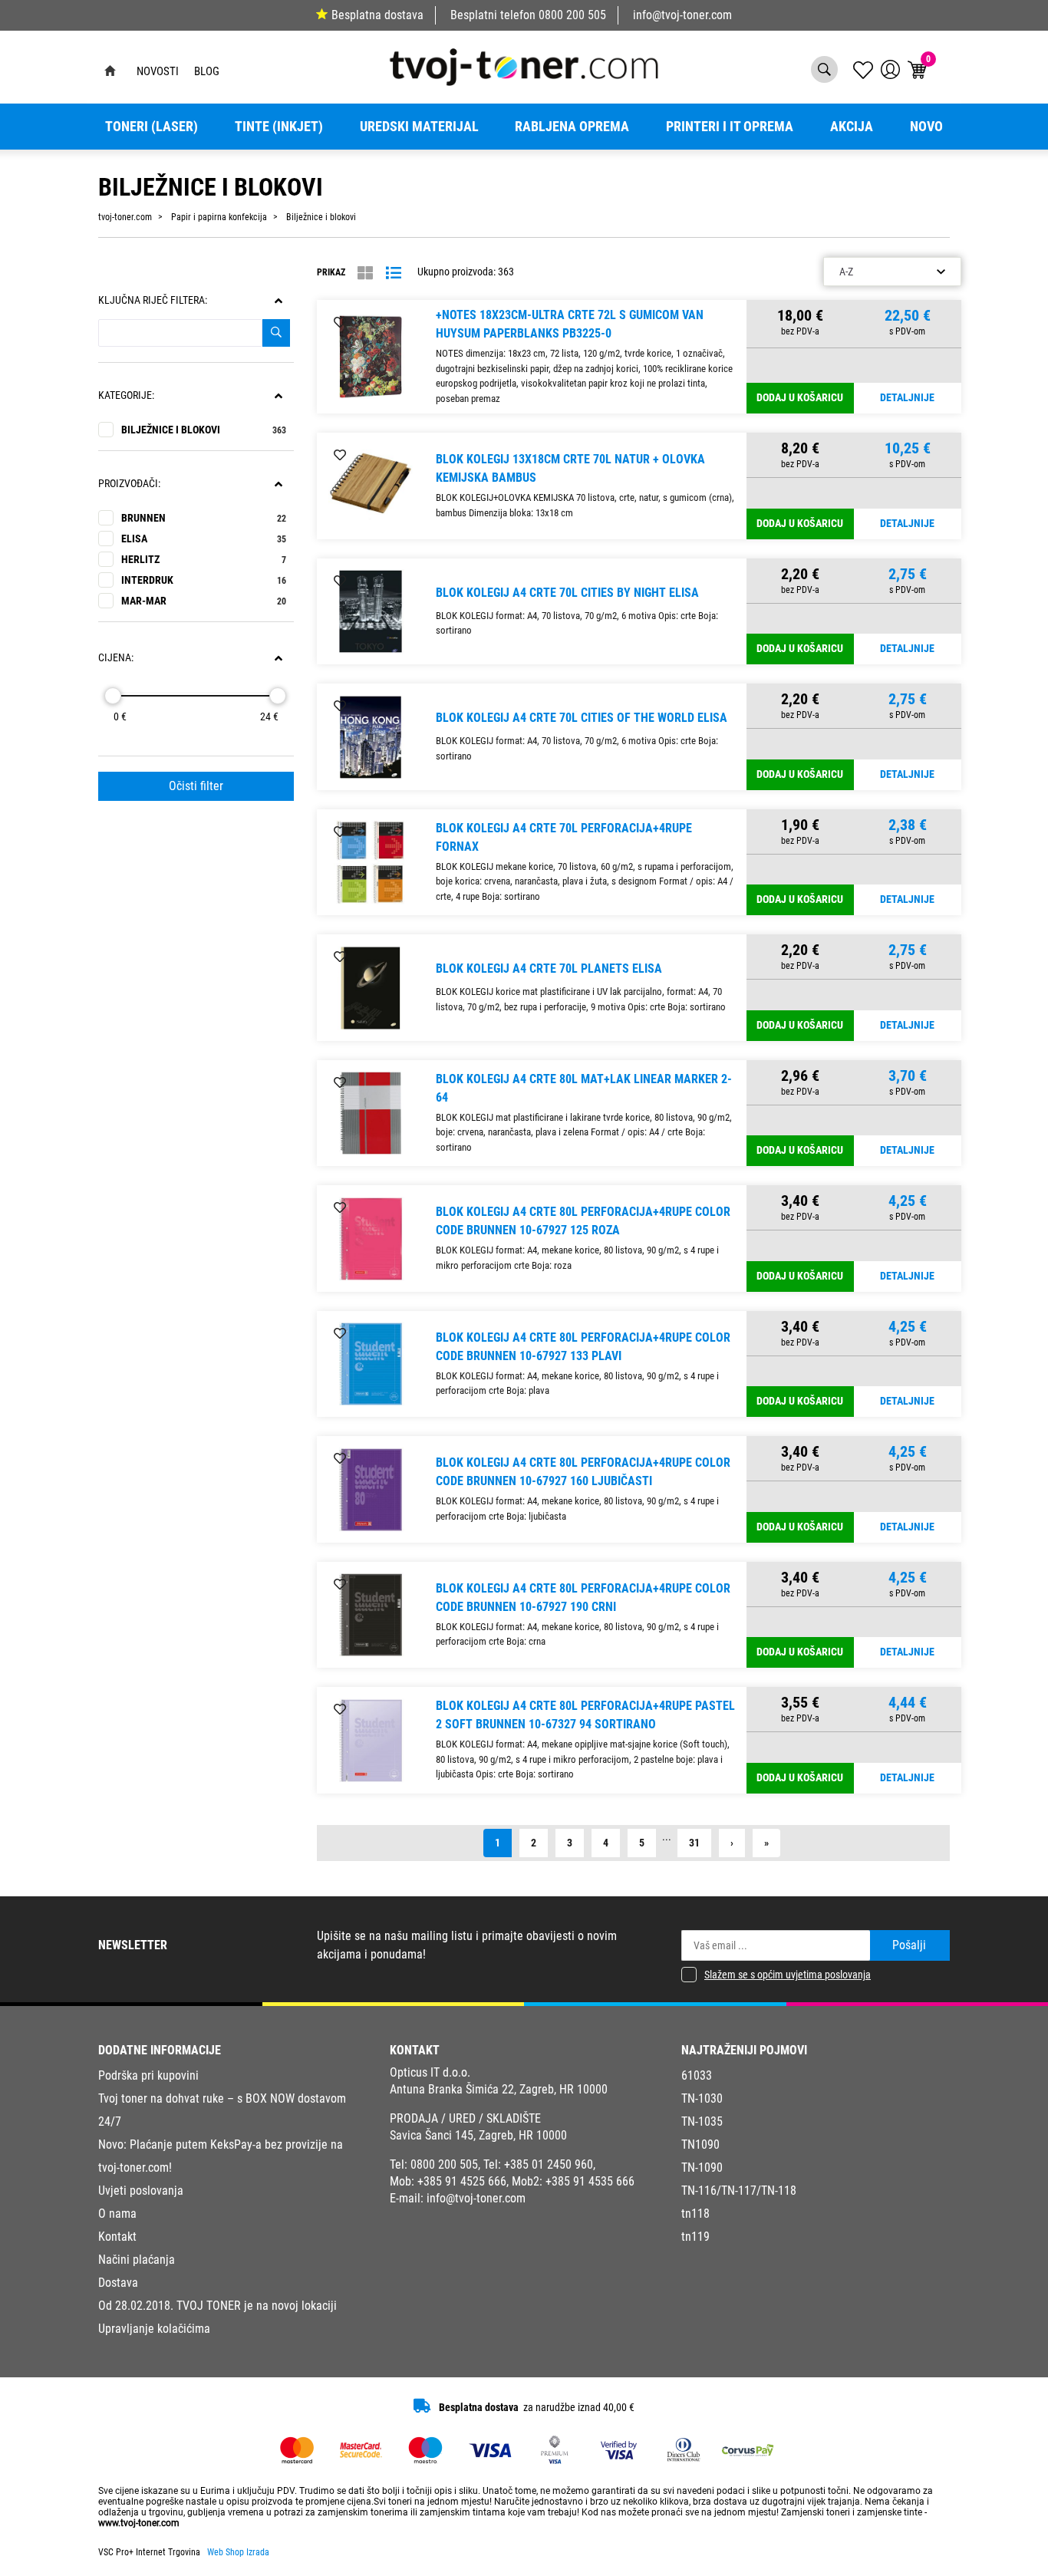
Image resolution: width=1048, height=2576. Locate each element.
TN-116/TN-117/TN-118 (739, 2191)
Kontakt (117, 2237)
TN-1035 (702, 2121)
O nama (117, 2214)
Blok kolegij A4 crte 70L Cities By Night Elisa (567, 593)
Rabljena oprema (572, 127)
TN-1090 (702, 2168)
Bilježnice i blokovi (204, 430)
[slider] (113, 696)
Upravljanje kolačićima (154, 2329)
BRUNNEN (204, 518)
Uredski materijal (419, 127)
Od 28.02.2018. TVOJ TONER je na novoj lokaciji (218, 2306)
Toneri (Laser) (152, 127)
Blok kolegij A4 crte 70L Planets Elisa (549, 968)
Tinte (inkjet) (279, 127)
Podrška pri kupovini (148, 2075)
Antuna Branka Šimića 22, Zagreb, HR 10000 (499, 2089)
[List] (394, 273)
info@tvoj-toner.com (682, 15)
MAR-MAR (204, 601)
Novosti (158, 71)
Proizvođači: (129, 484)
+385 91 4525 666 (462, 2181)
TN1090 (700, 2144)
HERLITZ (204, 560)
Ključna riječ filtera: (153, 300)
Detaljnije (907, 398)
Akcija (852, 127)
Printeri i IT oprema (730, 127)
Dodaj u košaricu (800, 398)
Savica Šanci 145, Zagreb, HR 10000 (478, 2135)
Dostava (118, 2283)
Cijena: (116, 658)
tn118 (695, 2214)
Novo (926, 127)
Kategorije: (126, 395)
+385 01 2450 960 (549, 2164)
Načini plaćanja (137, 2260)
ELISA (204, 539)
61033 (697, 2075)
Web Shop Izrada (238, 2552)
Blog (207, 71)
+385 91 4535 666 (590, 2181)
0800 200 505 (572, 15)
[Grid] (365, 273)
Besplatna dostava (377, 15)
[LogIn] (890, 69)
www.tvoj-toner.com (139, 2523)
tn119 (695, 2237)
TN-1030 (702, 2098)
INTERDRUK (204, 580)
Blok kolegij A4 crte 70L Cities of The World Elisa (582, 718)
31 (694, 1843)
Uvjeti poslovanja (141, 2191)
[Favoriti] (340, 323)
